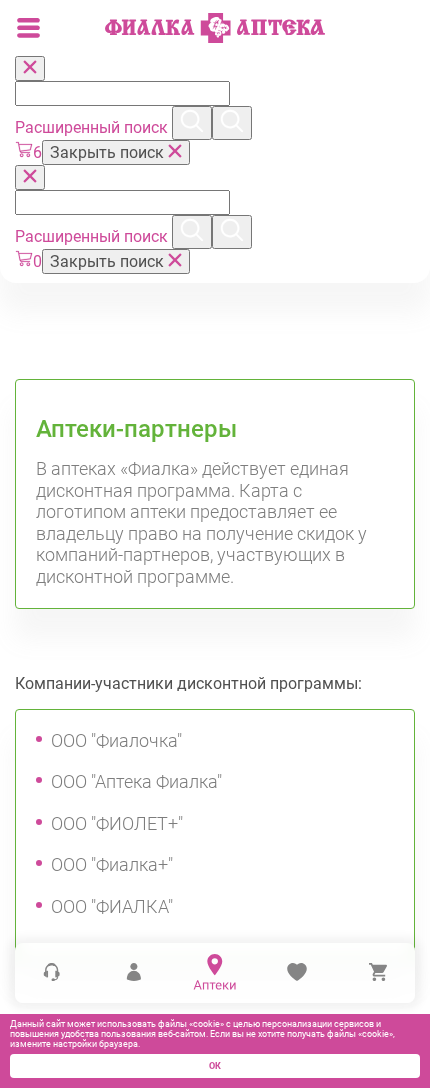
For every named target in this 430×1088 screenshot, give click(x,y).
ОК (215, 1066)
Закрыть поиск (109, 152)
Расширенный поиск (93, 127)
